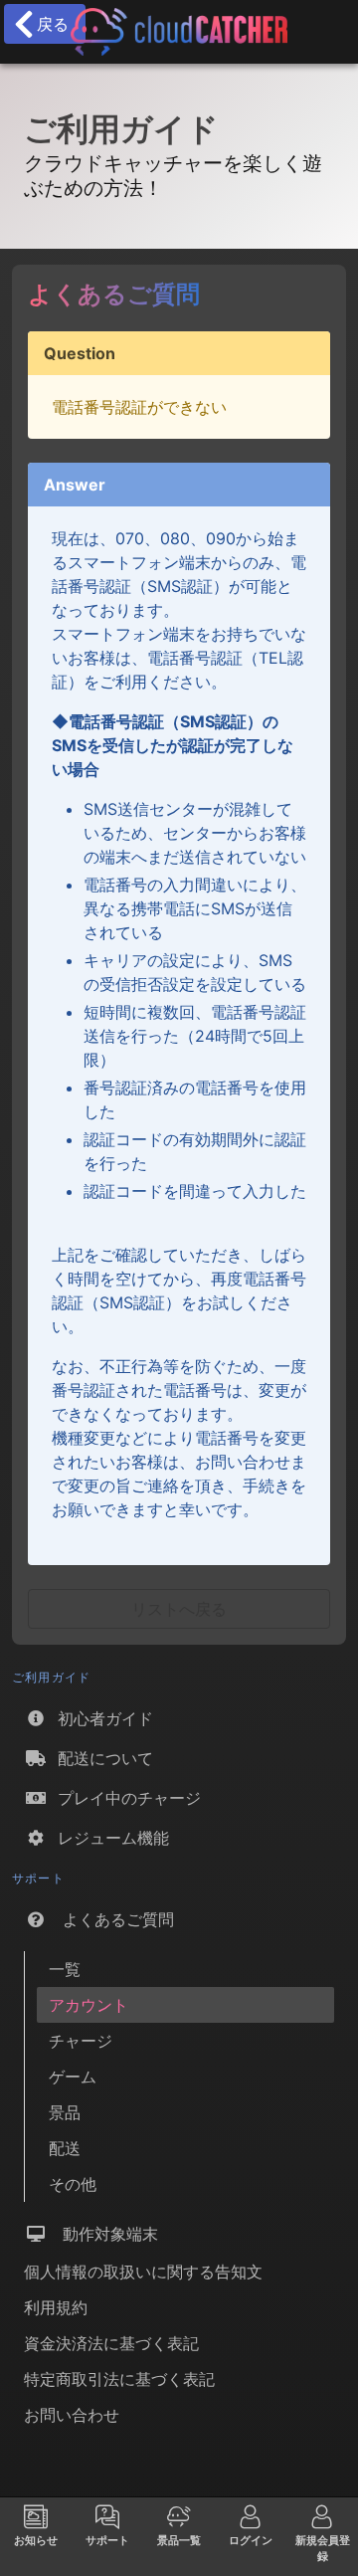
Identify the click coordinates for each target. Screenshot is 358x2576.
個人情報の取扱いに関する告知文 (143, 2272)
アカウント (89, 2005)
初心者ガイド (100, 1718)
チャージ (81, 2041)
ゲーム (73, 2077)
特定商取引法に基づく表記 (119, 2379)
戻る (48, 24)
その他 (73, 2184)
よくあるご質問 (111, 1919)
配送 (65, 2148)
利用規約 (56, 2307)
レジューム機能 (108, 1838)
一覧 (65, 1969)
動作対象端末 (103, 2234)
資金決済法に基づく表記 (111, 2343)
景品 (65, 2112)
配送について (100, 1758)
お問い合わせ (72, 2415)
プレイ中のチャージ (124, 1798)
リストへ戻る (179, 1609)
